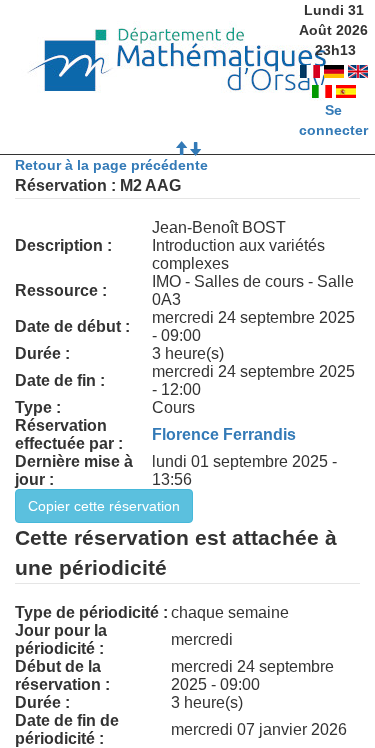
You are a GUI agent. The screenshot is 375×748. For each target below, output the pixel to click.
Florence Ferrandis (224, 434)
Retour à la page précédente (111, 165)
